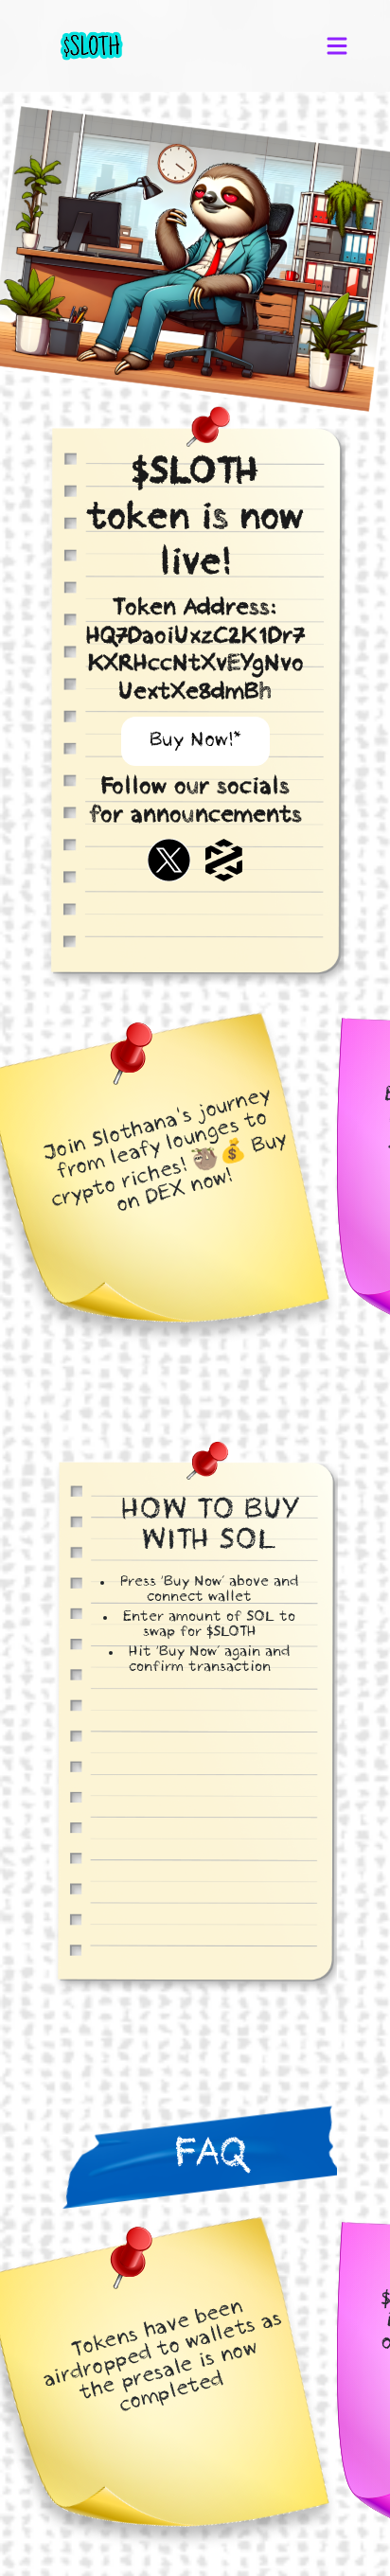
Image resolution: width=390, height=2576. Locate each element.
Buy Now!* (195, 741)
